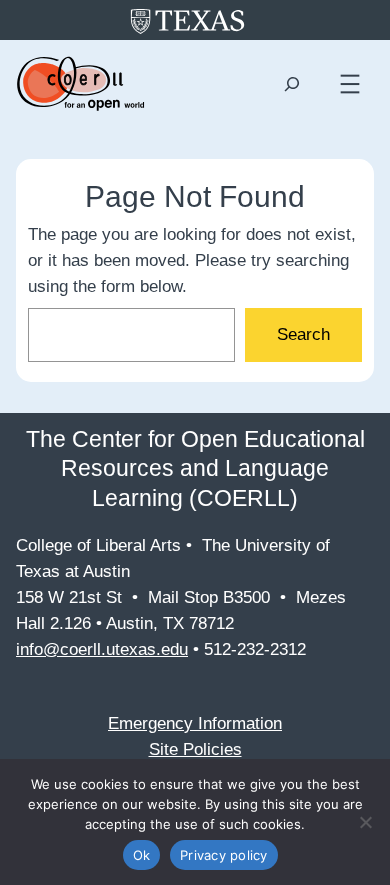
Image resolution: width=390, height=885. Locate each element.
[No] (365, 822)
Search (303, 334)
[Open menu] (350, 84)
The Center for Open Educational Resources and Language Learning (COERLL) (195, 468)
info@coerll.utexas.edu (102, 649)
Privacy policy (224, 855)
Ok (142, 855)
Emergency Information (195, 723)
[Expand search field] (291, 84)
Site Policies (195, 749)
